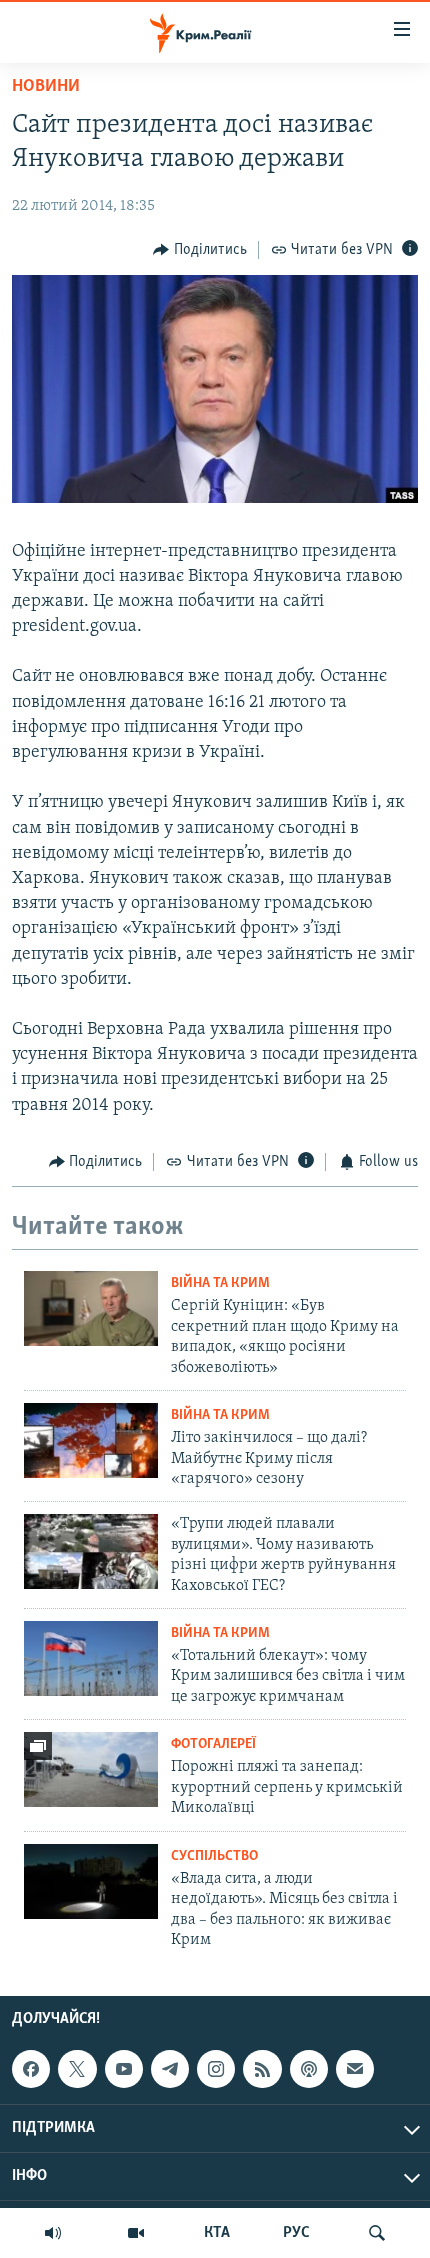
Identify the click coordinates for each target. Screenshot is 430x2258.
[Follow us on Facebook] (31, 2069)
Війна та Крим (220, 1283)
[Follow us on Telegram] (170, 2069)
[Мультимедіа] (136, 2233)
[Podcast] (309, 2069)
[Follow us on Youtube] (124, 2069)
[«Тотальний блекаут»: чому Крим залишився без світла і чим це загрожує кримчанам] (91, 1658)
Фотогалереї (213, 1744)
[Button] (200, 250)
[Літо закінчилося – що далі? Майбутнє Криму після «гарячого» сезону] (91, 1440)
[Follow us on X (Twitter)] (77, 2069)
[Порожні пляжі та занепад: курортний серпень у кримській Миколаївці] (91, 1769)
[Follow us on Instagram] (216, 2069)
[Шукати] (377, 2233)
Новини (46, 87)
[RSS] (262, 2069)
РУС (296, 2233)
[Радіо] (53, 2233)
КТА (217, 2233)
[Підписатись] (355, 2069)
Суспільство (214, 1856)
